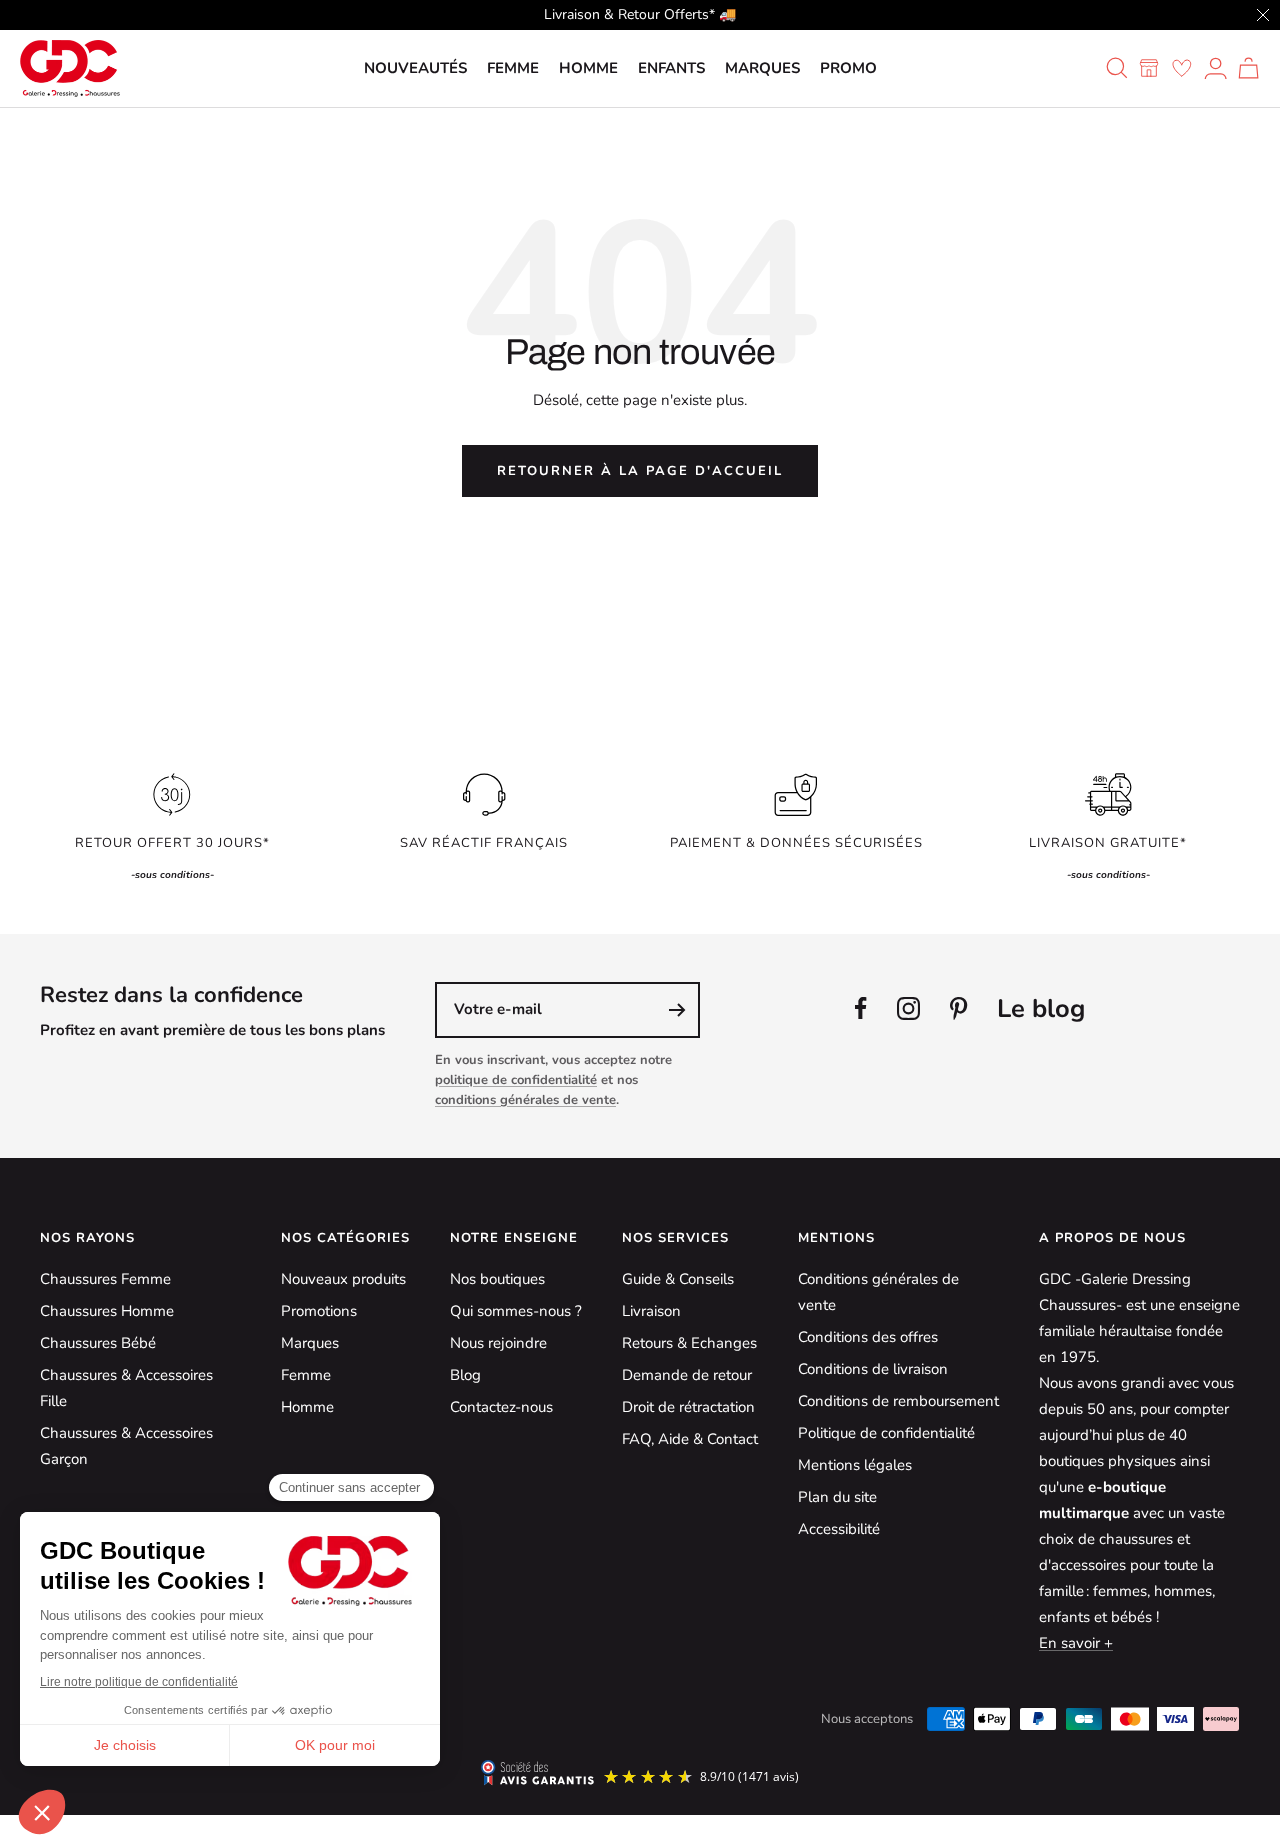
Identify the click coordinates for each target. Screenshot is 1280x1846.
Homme (588, 68)
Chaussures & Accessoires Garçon (126, 1446)
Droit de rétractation (688, 1407)
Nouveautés (415, 68)
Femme (513, 68)
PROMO (848, 68)
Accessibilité (839, 1529)
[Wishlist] (1182, 68)
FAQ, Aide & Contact (690, 1439)
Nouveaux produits (343, 1279)
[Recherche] (1117, 68)
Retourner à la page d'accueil (640, 471)
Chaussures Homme (107, 1311)
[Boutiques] (1149, 68)
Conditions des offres (868, 1337)
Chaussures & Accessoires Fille (126, 1388)
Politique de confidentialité (886, 1433)
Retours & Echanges (689, 1343)
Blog (465, 1375)
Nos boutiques (497, 1279)
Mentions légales (855, 1465)
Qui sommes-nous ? (516, 1311)
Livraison (651, 1311)
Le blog (1041, 1008)
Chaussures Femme (105, 1279)
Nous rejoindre (498, 1343)
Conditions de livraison (873, 1369)
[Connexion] (1215, 68)
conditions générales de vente (525, 1100)
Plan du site (837, 1497)
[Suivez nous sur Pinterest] (958, 1008)
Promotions (319, 1311)
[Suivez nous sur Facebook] (861, 1008)
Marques (762, 68)
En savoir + (1076, 1643)
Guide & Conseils (678, 1279)
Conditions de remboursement (898, 1401)
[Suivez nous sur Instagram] (908, 1008)
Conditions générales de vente (878, 1292)
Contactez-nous (501, 1407)
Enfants (671, 68)
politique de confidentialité (516, 1080)
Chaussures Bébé (98, 1343)
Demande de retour (687, 1375)
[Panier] (1248, 68)
